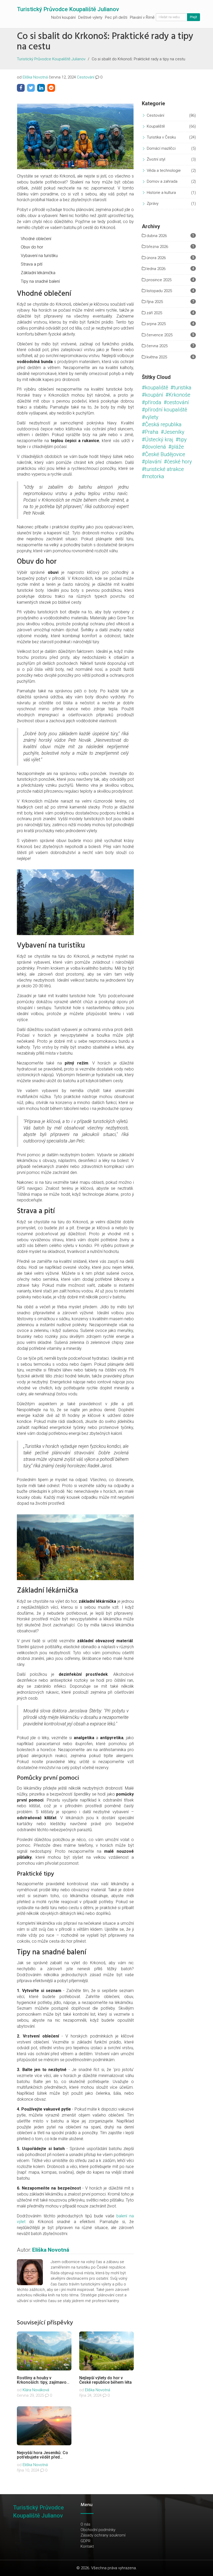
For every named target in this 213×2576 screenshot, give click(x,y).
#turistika (181, 387)
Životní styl (156, 159)
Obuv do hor (32, 247)
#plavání (152, 462)
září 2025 (154, 313)
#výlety (150, 417)
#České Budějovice (164, 454)
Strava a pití (32, 264)
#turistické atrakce (163, 469)
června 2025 (157, 346)
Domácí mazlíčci (161, 148)
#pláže (176, 447)
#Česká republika (162, 424)
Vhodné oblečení (36, 239)
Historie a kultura (161, 193)
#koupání (152, 395)
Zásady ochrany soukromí (103, 2535)
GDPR (85, 2541)
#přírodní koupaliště (164, 410)
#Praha (150, 432)
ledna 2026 (155, 269)
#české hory (178, 462)
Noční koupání (63, 17)
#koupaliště (155, 387)
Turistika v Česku (161, 137)
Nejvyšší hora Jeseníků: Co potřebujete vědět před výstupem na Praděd (42, 2457)
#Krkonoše (178, 395)
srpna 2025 (156, 324)
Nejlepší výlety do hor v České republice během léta (105, 2380)
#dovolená (154, 447)
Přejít (194, 17)
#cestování (176, 402)
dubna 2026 (156, 236)
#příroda (152, 402)
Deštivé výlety (90, 17)
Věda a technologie (164, 170)
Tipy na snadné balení (40, 281)
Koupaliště (156, 126)
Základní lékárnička (38, 273)
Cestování (86, 77)
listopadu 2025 (159, 291)
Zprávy (153, 203)
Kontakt (87, 2546)
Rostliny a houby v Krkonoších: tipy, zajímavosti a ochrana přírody (44, 2382)
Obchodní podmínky (98, 2530)
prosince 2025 (158, 280)
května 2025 (156, 357)
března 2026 (157, 247)
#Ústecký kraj (158, 439)
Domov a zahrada (162, 181)
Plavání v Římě (142, 17)
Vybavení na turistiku (39, 256)
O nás (85, 2524)
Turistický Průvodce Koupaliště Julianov (68, 9)
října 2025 (154, 302)
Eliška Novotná (35, 77)
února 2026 (156, 258)
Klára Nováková (36, 2390)
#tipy (181, 439)
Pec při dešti (116, 17)
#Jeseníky (173, 432)
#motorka (153, 476)
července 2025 (159, 335)
